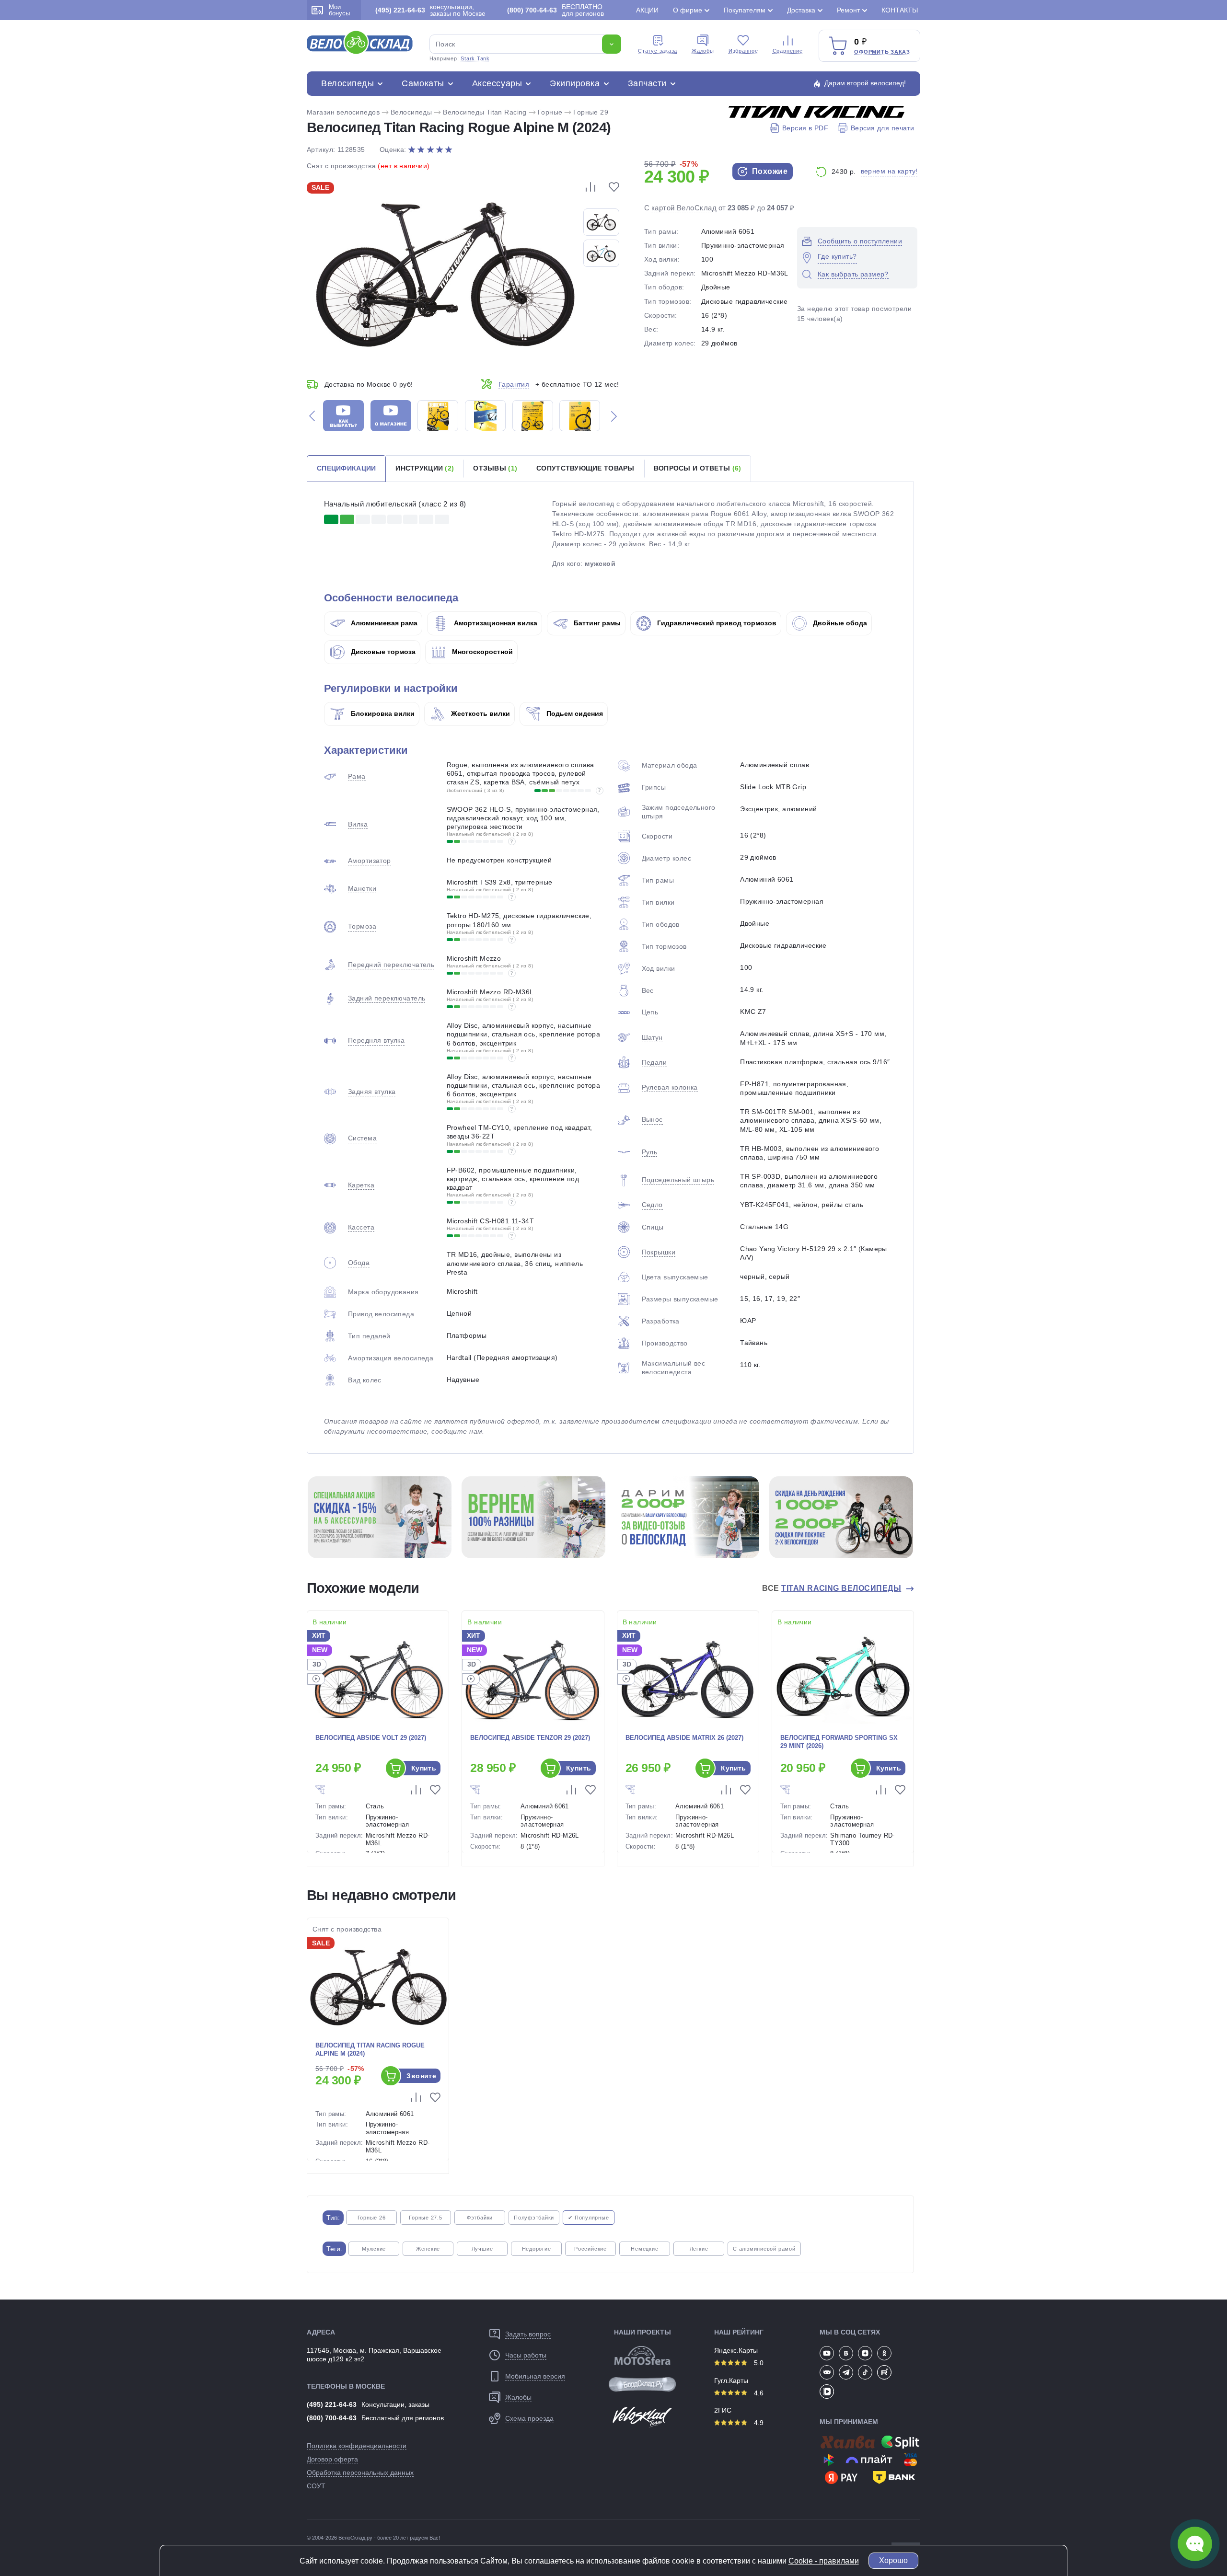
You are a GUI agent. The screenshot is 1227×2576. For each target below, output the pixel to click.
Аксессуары (497, 83)
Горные (550, 112)
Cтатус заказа (658, 51)
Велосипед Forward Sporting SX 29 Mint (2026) (839, 1742)
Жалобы (703, 51)
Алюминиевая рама (383, 623)
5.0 (758, 2363)
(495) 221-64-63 (332, 2404)
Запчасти (647, 83)
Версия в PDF (805, 128)
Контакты (900, 10)
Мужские (374, 2249)
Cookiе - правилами (824, 2561)
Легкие (699, 2249)
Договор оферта (332, 2459)
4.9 (758, 2423)
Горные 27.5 (425, 2218)
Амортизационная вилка (495, 623)
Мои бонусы (339, 10)
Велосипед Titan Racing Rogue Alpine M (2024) (370, 2049)
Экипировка (575, 83)
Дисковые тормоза (382, 652)
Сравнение (788, 51)
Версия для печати (882, 128)
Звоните (421, 2076)
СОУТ (316, 2486)
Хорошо (893, 2560)
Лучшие (482, 2249)
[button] (312, 416)
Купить (424, 1768)
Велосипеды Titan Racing (485, 112)
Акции (647, 10)
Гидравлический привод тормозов (716, 623)
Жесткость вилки (480, 713)
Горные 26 (372, 2218)
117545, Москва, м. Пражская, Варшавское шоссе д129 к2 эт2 (374, 2355)
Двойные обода (839, 623)
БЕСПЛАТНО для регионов (556, 10)
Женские (428, 2249)
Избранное (743, 51)
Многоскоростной (481, 652)
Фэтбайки (480, 2218)
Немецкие (644, 2249)
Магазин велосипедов (343, 112)
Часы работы (526, 2355)
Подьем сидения (574, 713)
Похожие (769, 171)
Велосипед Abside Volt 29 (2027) (371, 1738)
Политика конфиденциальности (357, 2446)
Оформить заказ (882, 52)
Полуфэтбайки (534, 2218)
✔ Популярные (588, 2218)
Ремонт (848, 10)
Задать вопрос (528, 2334)
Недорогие (537, 2249)
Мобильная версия (535, 2376)
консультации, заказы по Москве (430, 10)
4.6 (758, 2393)
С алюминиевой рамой (764, 2249)
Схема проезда (529, 2418)
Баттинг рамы (596, 623)
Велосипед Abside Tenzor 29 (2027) (530, 1738)
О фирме (688, 10)
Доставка (801, 10)
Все (832, 1588)
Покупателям (745, 10)
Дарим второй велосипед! (865, 83)
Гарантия (514, 384)
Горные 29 (591, 112)
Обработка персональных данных (360, 2472)
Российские (590, 2249)
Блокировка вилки (382, 713)
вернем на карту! (889, 171)
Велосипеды (347, 83)
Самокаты (423, 83)
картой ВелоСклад (684, 208)
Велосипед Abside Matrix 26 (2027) (684, 1738)
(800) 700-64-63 (332, 2418)
